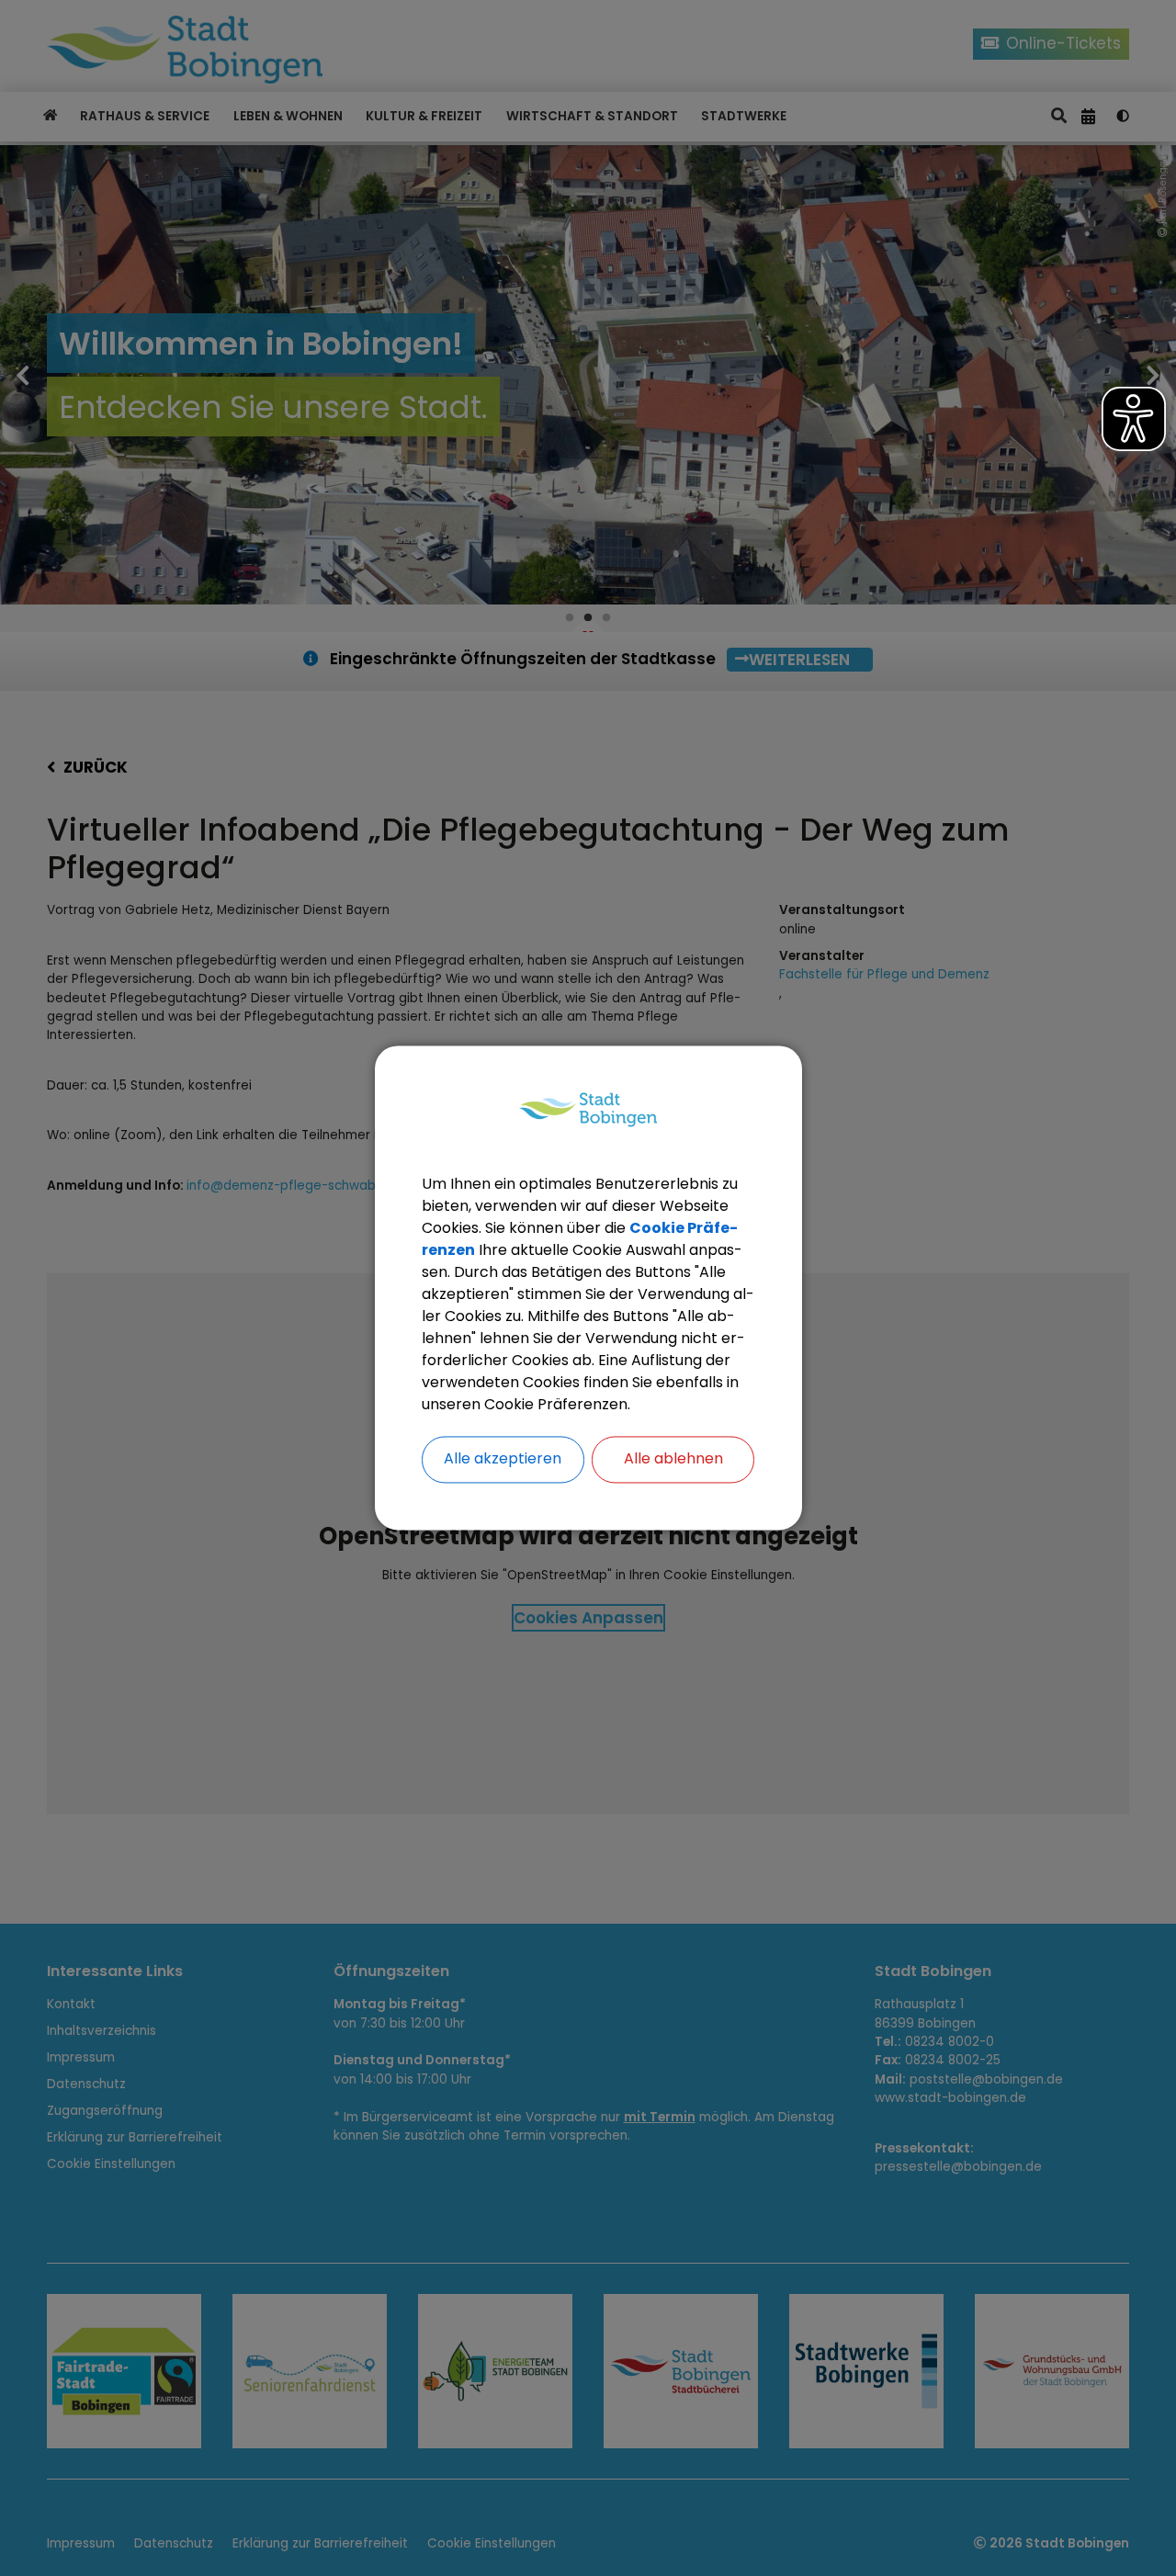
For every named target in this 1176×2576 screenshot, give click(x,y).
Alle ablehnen (673, 1459)
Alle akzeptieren (503, 1459)
